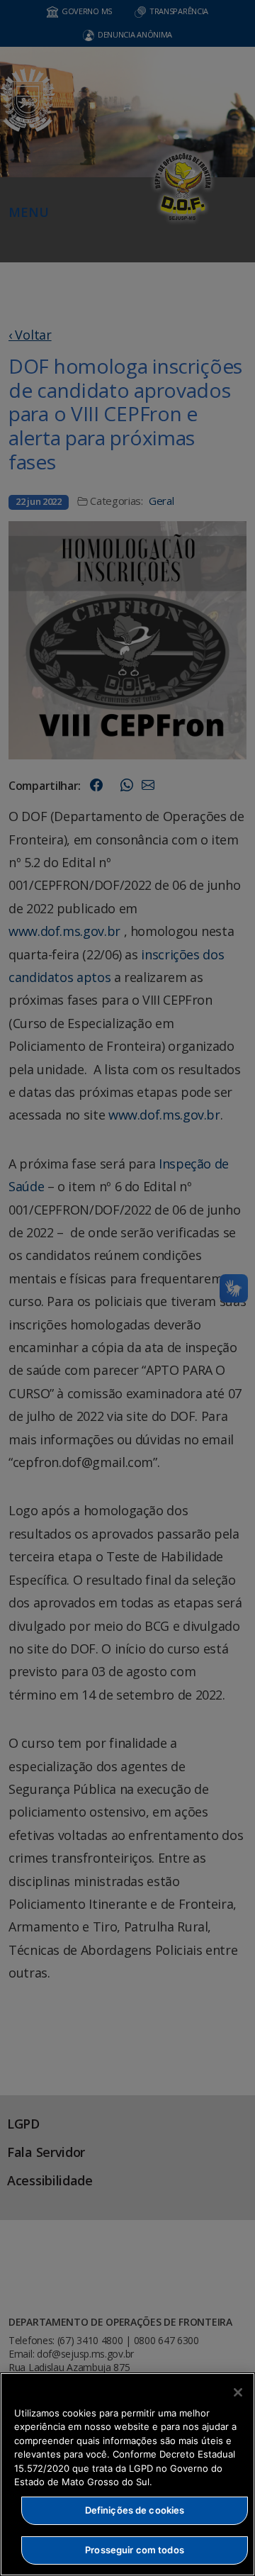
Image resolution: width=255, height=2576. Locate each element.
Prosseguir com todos (135, 2550)
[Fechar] (238, 2392)
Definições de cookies (135, 2510)
